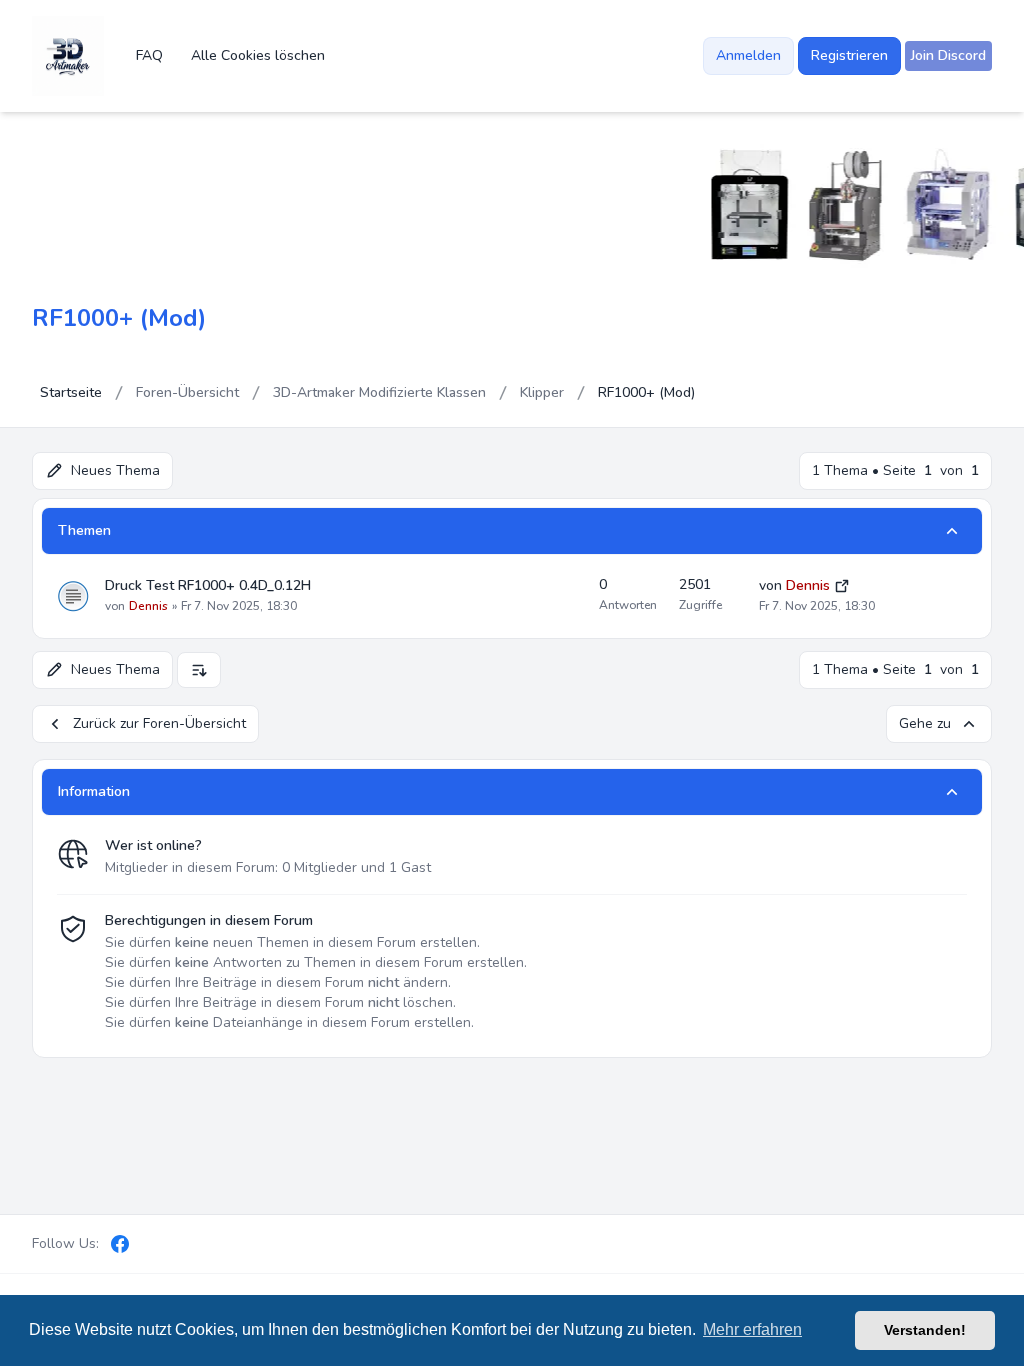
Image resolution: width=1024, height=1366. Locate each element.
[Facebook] (120, 1244)
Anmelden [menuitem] (748, 55)
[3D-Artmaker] (68, 56)
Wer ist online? (153, 845)
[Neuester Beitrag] (842, 584)
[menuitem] (948, 56)
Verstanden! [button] (925, 1330)
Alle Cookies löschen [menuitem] (258, 55)
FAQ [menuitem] (149, 55)
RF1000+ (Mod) (119, 318)
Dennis (148, 606)
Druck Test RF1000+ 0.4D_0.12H (208, 585)
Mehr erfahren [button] (752, 1329)
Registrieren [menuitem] (849, 55)
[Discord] (154, 1244)
